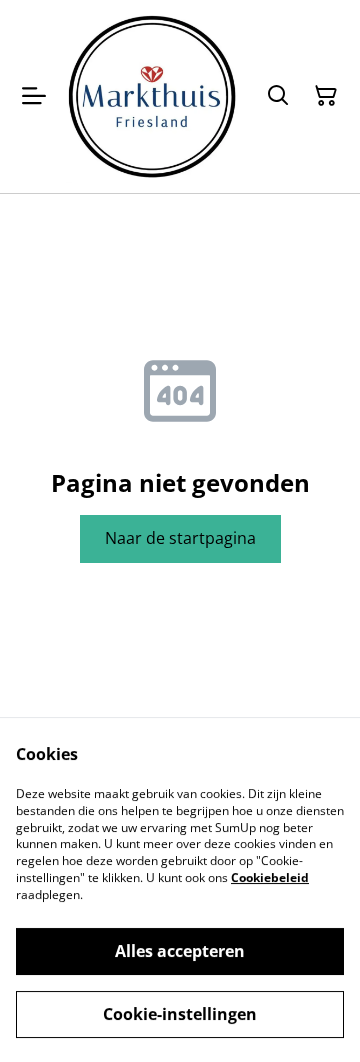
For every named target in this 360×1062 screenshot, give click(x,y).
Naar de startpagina (180, 538)
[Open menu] (34, 96)
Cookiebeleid (270, 877)
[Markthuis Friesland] (152, 96)
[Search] (278, 96)
